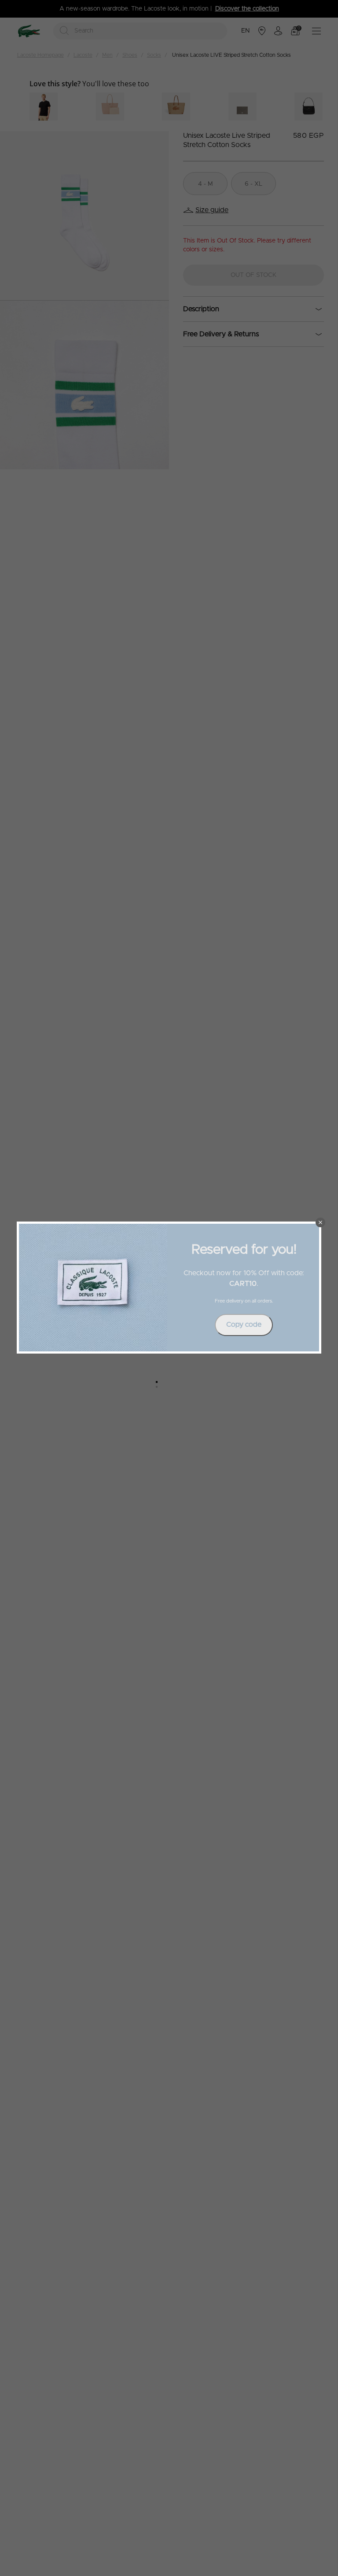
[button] (320, 1222)
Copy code (244, 1325)
